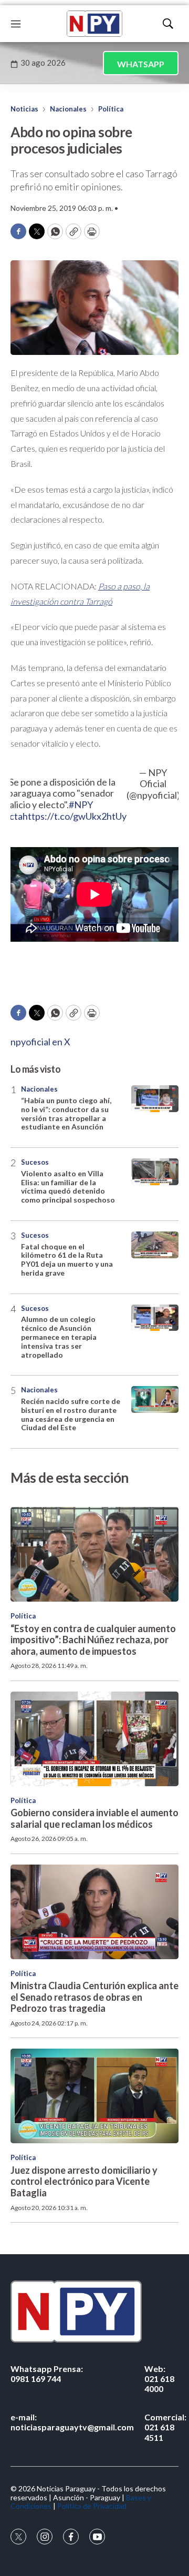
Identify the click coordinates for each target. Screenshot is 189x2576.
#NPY (81, 805)
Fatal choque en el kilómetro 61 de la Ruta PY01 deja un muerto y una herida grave (67, 1260)
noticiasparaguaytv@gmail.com (72, 2422)
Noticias (24, 109)
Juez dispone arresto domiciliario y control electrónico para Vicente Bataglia (84, 2181)
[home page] (94, 24)
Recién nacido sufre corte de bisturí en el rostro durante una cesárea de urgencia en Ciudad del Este (71, 1414)
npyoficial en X (40, 1042)
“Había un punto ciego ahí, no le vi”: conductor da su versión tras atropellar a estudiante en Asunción (66, 1113)
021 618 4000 (159, 2379)
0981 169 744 (47, 2374)
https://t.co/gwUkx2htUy (75, 816)
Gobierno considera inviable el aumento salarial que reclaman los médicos (94, 1818)
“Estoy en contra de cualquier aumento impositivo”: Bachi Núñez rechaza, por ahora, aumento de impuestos (93, 1640)
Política (111, 109)
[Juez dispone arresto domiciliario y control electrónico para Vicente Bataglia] (94, 2096)
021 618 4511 (165, 2427)
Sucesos (35, 1162)
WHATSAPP (141, 64)
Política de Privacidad (92, 2506)
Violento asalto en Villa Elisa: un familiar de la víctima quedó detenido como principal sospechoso (68, 1187)
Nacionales (68, 109)
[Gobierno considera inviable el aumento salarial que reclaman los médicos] (94, 1739)
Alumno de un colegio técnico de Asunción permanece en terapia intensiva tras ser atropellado (59, 1337)
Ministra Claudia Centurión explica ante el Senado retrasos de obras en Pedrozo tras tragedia (94, 1997)
